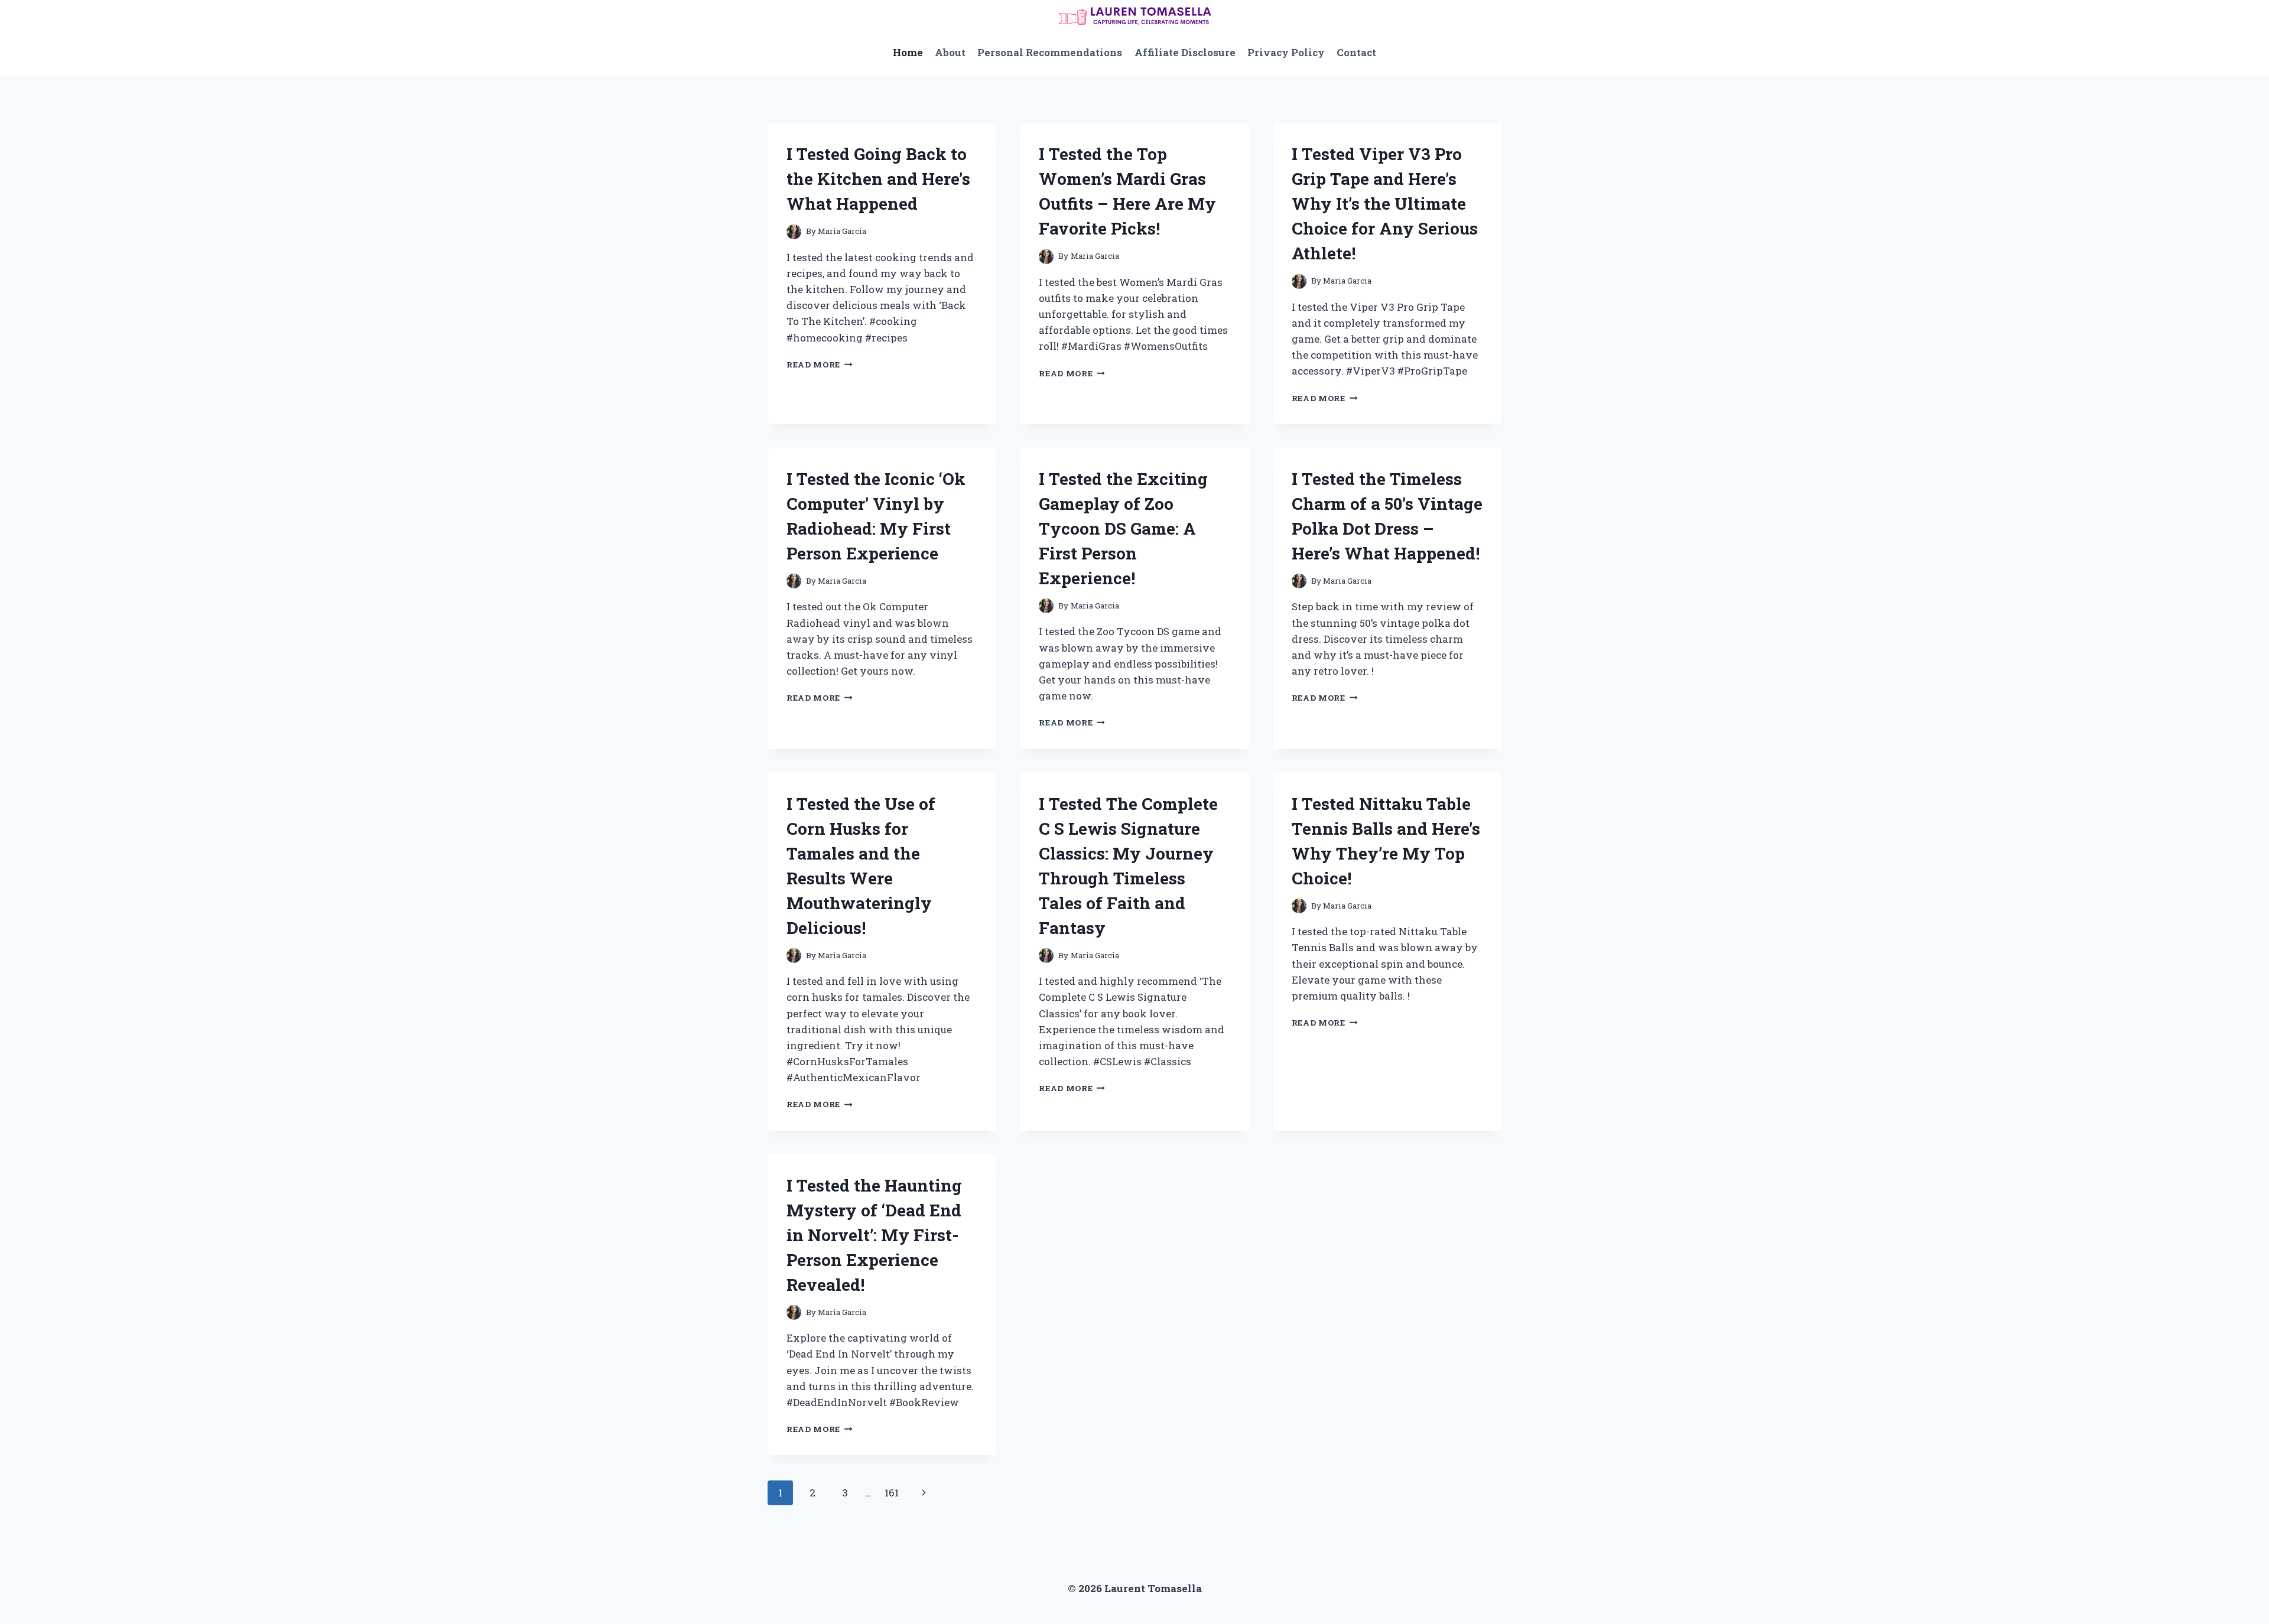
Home (908, 52)
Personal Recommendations (1050, 52)
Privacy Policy (1286, 52)
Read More (820, 364)
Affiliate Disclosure (1185, 52)
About (950, 52)
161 (892, 1493)
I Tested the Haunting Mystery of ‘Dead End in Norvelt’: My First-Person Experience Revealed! (874, 1235)
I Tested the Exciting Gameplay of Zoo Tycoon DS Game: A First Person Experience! (1123, 528)
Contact (1356, 52)
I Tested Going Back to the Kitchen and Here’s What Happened (878, 179)
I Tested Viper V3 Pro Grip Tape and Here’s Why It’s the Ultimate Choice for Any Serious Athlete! (1385, 204)
